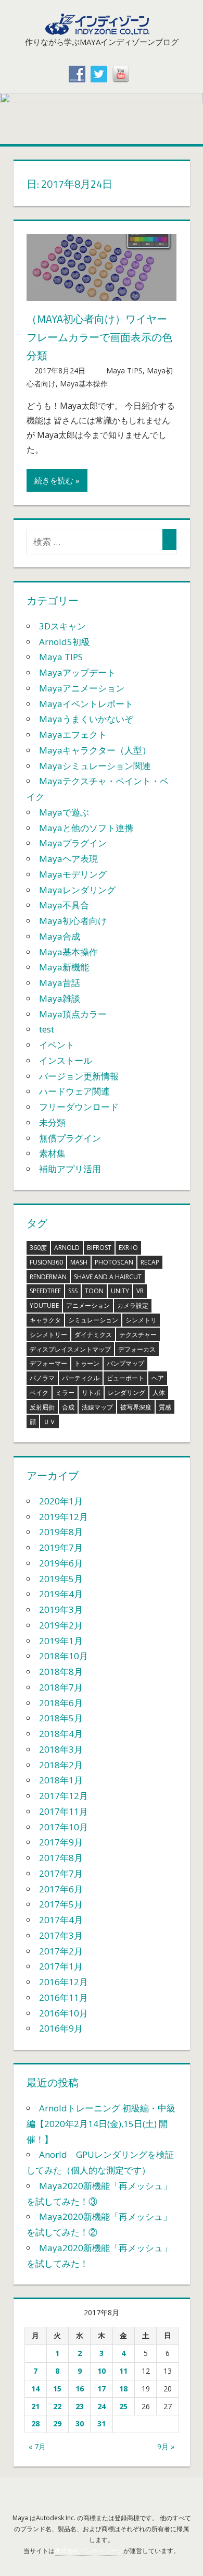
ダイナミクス (93, 1335)
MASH (79, 1262)
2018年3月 (61, 1749)
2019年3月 (61, 1609)
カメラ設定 (133, 1305)
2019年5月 (61, 1579)
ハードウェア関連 (74, 1091)
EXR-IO (128, 1248)
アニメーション (88, 1305)
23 (80, 2406)
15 (57, 2389)
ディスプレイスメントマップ (70, 1349)
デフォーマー (48, 1363)
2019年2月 (61, 1625)
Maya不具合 (64, 905)
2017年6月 (61, 1889)
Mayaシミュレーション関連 (95, 766)
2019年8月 (61, 1532)
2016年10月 (64, 2013)
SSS (73, 1291)
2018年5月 (61, 1718)
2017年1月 (61, 1966)
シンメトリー (48, 1335)
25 (123, 2406)
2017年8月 (61, 1858)
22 (57, 2406)
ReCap (150, 1262)
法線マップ (97, 1407)
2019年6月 (61, 1563)
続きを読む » (57, 480)
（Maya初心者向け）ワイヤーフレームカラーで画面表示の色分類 (99, 337)
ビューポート (125, 1378)
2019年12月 (64, 1517)
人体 (159, 1393)
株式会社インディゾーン (89, 2551)
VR (140, 1291)
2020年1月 (61, 1501)
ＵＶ (49, 1422)
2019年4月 (61, 1594)
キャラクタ (45, 1320)
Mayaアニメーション (82, 688)
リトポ (91, 1393)
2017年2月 (61, 1951)
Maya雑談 (60, 998)
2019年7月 (61, 1547)
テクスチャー (138, 1335)
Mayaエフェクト (73, 734)
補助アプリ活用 (70, 1169)
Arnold (67, 1248)
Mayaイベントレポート (86, 704)
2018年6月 (61, 1703)
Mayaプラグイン (73, 843)
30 (80, 2423)
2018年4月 (61, 1734)
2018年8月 (61, 1672)
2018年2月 (61, 1765)
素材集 (52, 1153)
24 (102, 2406)
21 (35, 2406)
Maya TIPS (124, 370)
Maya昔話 (60, 983)
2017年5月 (61, 1904)
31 (102, 2423)
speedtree (45, 1291)
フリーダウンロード (79, 1107)
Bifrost (99, 1248)
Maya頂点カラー (73, 1014)
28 (35, 2423)
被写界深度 (136, 1407)
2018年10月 (64, 1656)
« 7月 (37, 2446)
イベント (57, 1045)
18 (123, 2389)
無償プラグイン (70, 1138)
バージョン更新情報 (79, 1076)
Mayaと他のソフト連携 (86, 828)
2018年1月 (61, 1780)
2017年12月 (64, 1796)
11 (123, 2371)
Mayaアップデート (77, 672)
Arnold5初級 (65, 642)
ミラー (65, 1393)
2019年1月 (61, 1641)
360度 (38, 1248)
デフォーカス (137, 1349)
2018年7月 (61, 1687)
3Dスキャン (62, 626)
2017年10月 (64, 1827)
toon (94, 1291)
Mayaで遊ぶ (64, 812)
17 (102, 2389)
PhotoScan (114, 1262)
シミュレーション (93, 1320)
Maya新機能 (64, 967)
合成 (68, 1407)
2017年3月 (61, 1935)
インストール (66, 1060)
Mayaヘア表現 (68, 859)
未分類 (52, 1122)
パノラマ (42, 1378)
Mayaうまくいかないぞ (86, 719)
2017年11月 (64, 1811)
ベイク (39, 1393)
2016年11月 (64, 1997)
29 (57, 2423)
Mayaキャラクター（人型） (95, 750)
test (47, 1029)
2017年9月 (61, 1842)
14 (35, 2389)
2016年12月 (64, 1982)
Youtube (44, 1305)
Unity (120, 1291)
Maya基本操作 (84, 384)
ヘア (158, 1378)
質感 (165, 1407)
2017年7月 (61, 1873)
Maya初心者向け (73, 921)
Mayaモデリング (73, 874)
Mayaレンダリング (77, 890)
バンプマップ (125, 1363)
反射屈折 (42, 1407)
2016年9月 (61, 2028)
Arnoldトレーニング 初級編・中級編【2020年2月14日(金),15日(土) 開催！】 (101, 2124)
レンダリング (126, 1393)
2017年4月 (61, 1920)
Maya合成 (60, 936)
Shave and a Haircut (108, 1277)
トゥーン (87, 1363)
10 (102, 2371)
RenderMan (48, 1277)
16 (80, 2389)
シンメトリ (141, 1320)
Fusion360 (46, 1262)
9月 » (166, 2446)
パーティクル (81, 1378)
